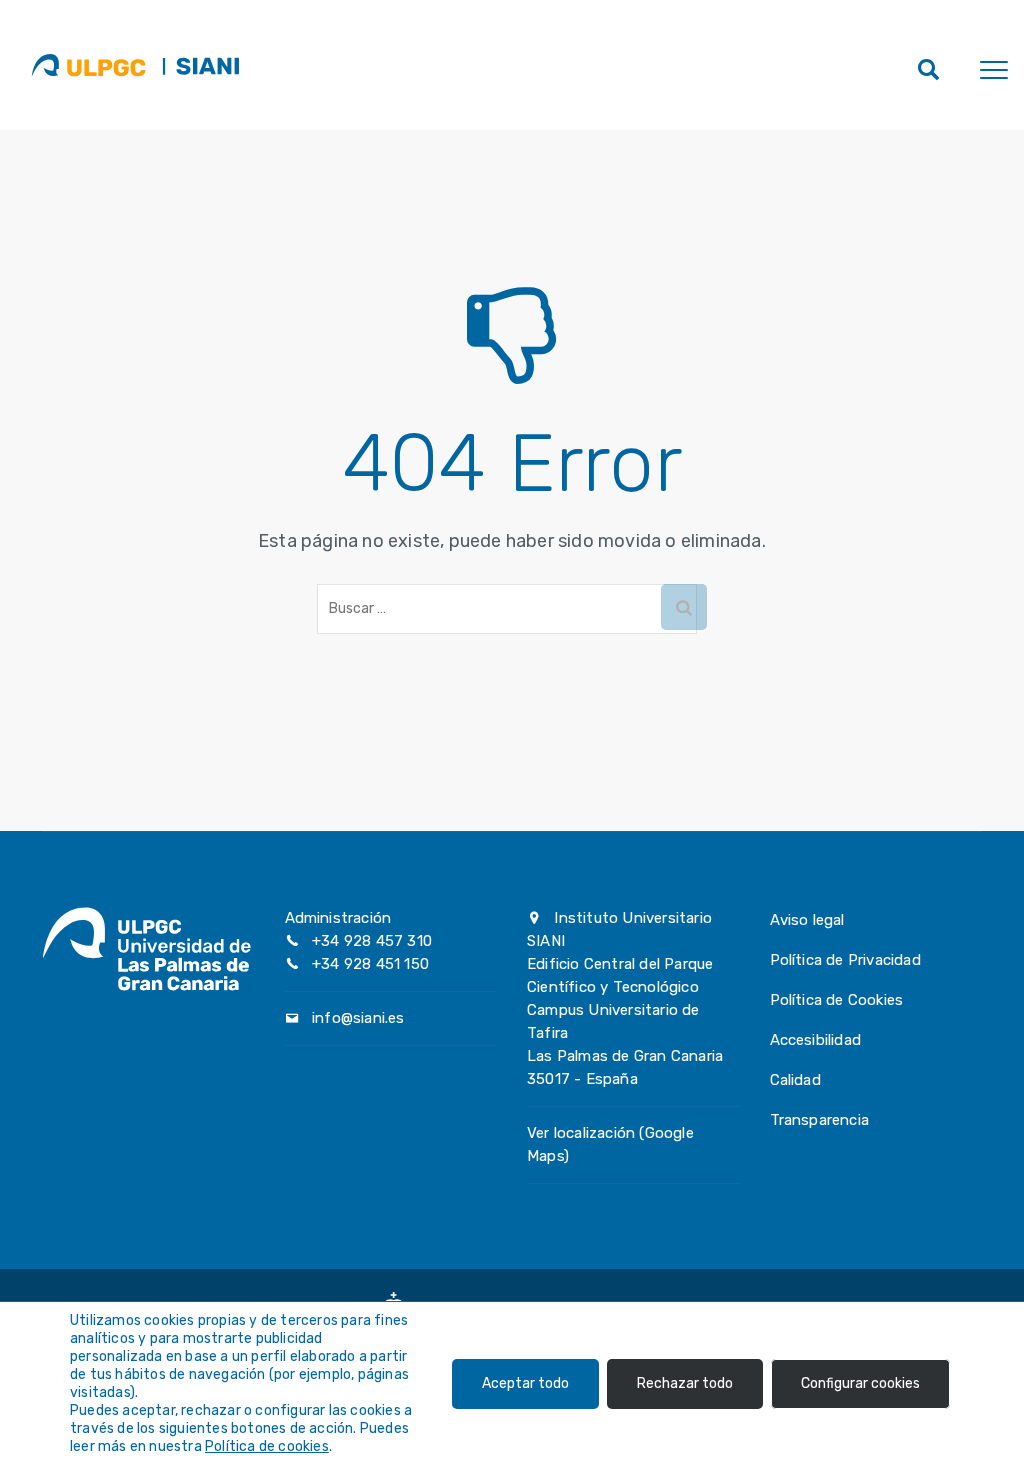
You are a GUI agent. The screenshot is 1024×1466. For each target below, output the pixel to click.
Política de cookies (267, 1446)
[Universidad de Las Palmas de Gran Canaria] (88, 65)
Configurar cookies (860, 1383)
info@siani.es (358, 1018)
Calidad (795, 1080)
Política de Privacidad (845, 960)
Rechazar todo (685, 1383)
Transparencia (820, 1120)
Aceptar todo (525, 1383)
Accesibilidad (816, 1040)
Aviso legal (807, 920)
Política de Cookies (837, 1000)
